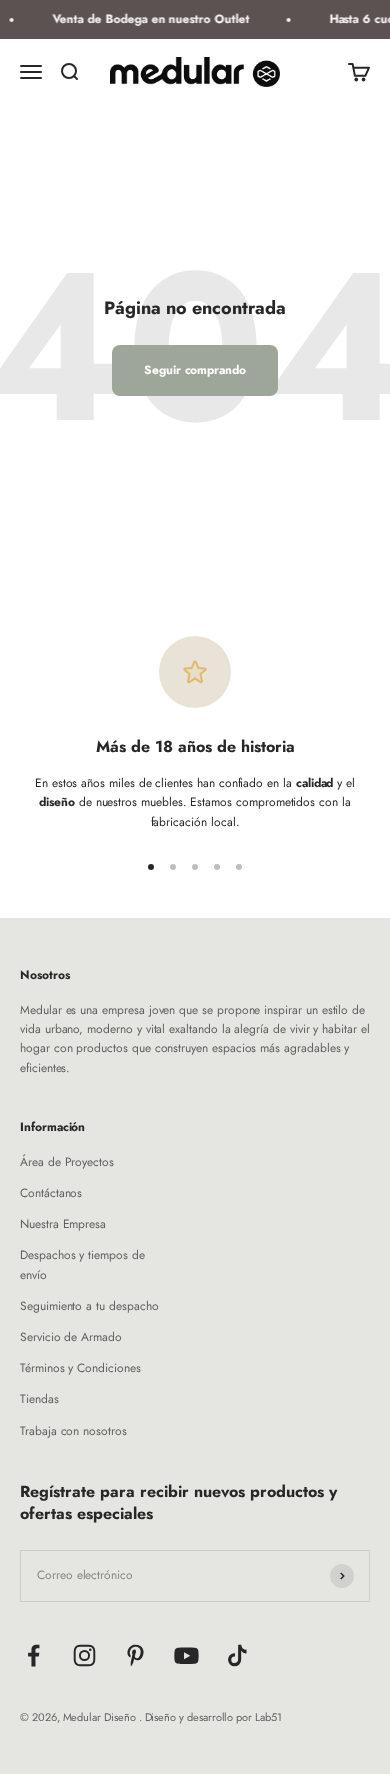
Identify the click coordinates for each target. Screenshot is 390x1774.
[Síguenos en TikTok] (237, 1655)
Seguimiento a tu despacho (89, 1306)
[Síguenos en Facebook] (33, 1655)
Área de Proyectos (67, 1162)
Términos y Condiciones (80, 1368)
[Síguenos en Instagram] (84, 1655)
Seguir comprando (195, 370)
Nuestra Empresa (63, 1224)
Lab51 (268, 1717)
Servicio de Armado (71, 1337)
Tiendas (39, 1399)
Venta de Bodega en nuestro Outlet (148, 19)
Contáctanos (51, 1193)
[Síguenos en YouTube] (186, 1655)
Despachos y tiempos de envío (82, 1264)
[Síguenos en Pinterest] (135, 1655)
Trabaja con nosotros (73, 1431)
